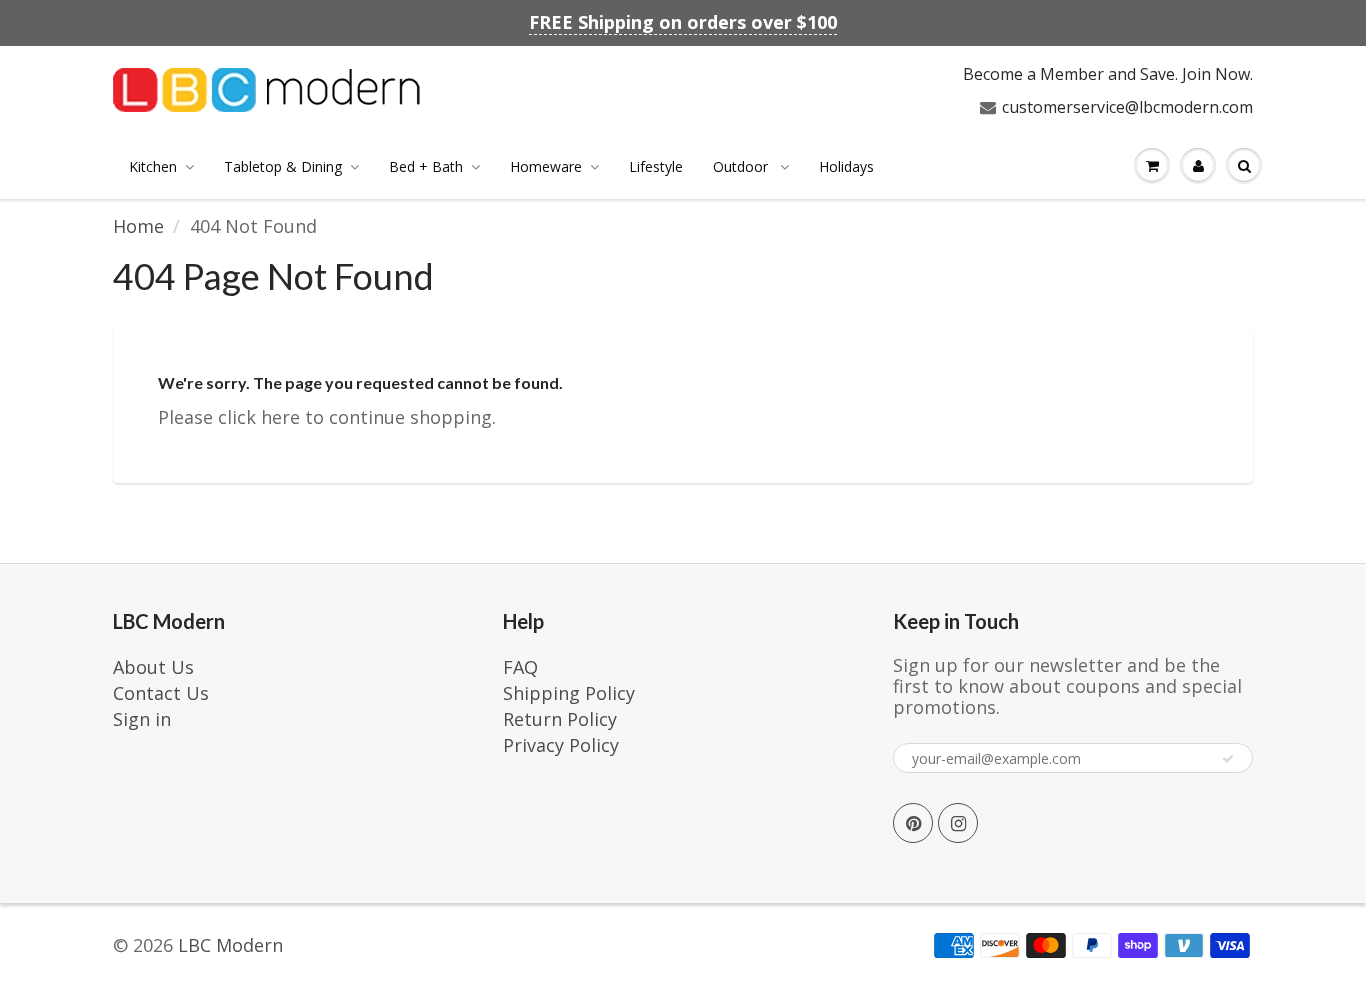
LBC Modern (230, 945)
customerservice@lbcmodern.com (1127, 107)
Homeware (546, 166)
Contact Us (161, 693)
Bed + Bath (426, 166)
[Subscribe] (1228, 759)
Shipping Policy (569, 693)
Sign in (142, 719)
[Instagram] (958, 823)
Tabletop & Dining (283, 166)
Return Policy (560, 719)
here (280, 417)
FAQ (520, 667)
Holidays (846, 166)
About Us (153, 667)
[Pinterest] (913, 823)
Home (138, 226)
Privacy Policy (561, 745)
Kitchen (153, 166)
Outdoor (742, 166)
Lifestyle (656, 166)
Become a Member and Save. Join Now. (1108, 74)
